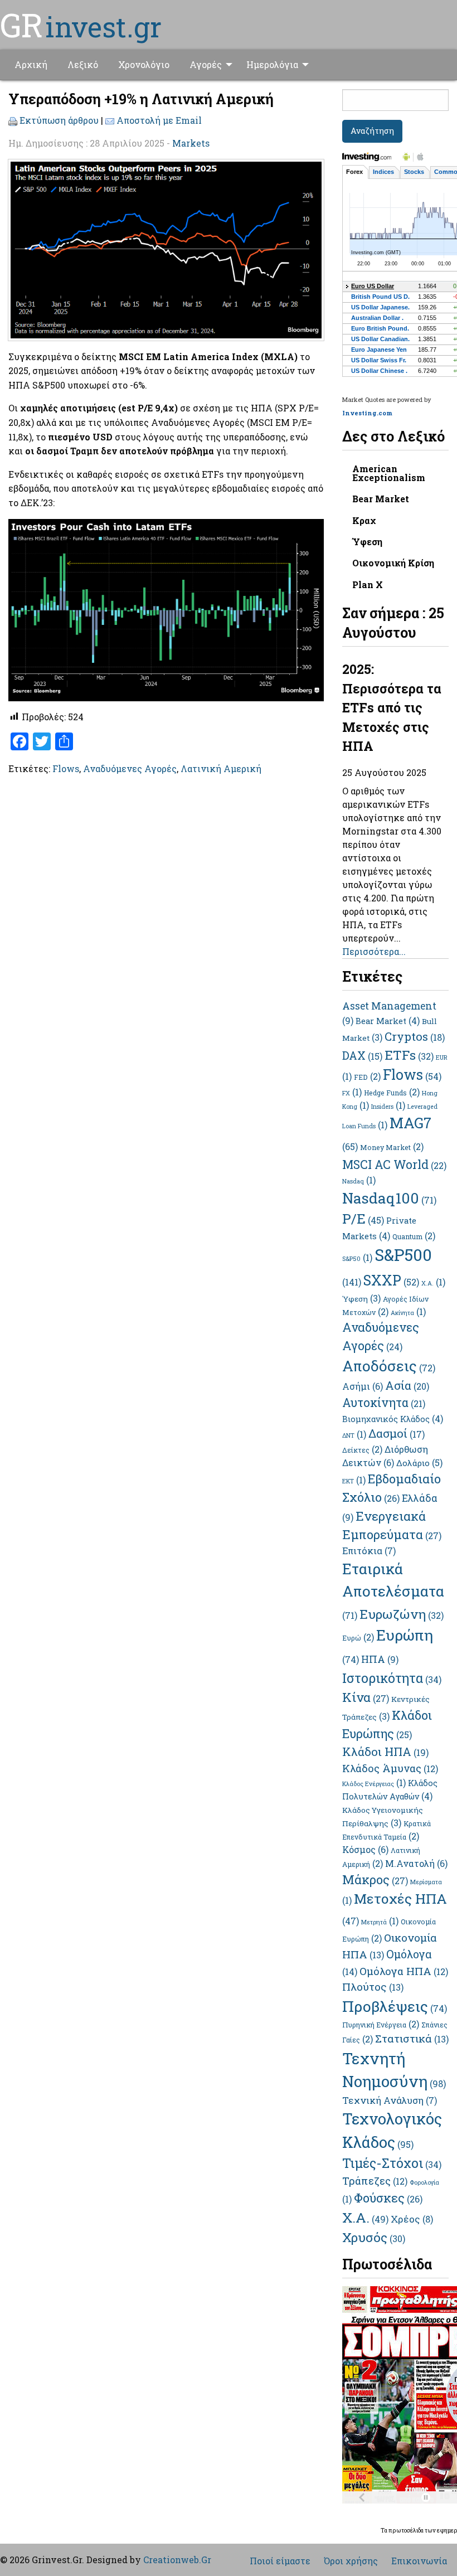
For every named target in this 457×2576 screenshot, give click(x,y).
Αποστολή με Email (159, 120)
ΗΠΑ (380, 1659)
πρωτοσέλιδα (407, 2531)
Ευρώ (358, 1638)
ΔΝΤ (354, 1435)
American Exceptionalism (389, 473)
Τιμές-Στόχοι (392, 2163)
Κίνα (366, 1697)
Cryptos (415, 1036)
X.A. (433, 1283)
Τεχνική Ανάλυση (390, 2100)
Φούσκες (388, 2198)
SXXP (391, 1280)
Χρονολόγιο (144, 64)
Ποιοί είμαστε (280, 2561)
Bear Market (381, 499)
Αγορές (206, 64)
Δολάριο (419, 1463)
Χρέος (412, 2219)
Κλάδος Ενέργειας (374, 1784)
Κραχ (364, 520)
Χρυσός (374, 2237)
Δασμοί (397, 1433)
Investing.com (367, 413)
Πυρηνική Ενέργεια (381, 2025)
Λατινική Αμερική (221, 768)
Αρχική (31, 64)
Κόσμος (365, 1849)
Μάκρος (375, 1879)
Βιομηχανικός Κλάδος (393, 1419)
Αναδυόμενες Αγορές (130, 768)
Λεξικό (83, 64)
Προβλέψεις (395, 2006)
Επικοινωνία (419, 2561)
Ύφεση (367, 542)
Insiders (388, 1107)
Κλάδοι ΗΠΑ (385, 1752)
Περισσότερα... (374, 951)
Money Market (392, 1147)
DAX (362, 1055)
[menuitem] (31, 65)
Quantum (414, 1236)
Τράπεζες (375, 2180)
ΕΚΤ (354, 1481)
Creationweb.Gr (177, 2560)
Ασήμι (363, 1386)
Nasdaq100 (389, 1198)
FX (352, 1093)
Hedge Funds (392, 1093)
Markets (191, 143)
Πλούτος (373, 1986)
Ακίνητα (408, 1313)
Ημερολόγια (272, 64)
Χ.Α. (365, 2217)
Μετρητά (380, 1922)
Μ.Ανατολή (416, 1863)
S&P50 (357, 1259)
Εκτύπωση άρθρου (59, 120)
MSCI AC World (394, 1165)
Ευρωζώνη (402, 1614)
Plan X (368, 584)
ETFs (409, 1055)
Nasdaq (359, 1181)
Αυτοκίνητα (384, 1403)
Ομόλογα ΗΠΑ (404, 1971)
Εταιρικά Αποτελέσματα (393, 1590)
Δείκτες (362, 1450)
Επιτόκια (369, 1551)
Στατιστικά (412, 2038)
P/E (363, 1218)
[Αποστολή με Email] (110, 120)
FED (367, 1077)
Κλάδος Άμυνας (390, 1768)
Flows (66, 768)
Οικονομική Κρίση (393, 563)
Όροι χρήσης (351, 2561)
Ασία (407, 1385)
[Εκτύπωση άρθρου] (13, 120)
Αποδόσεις (389, 1365)
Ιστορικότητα (392, 1678)
